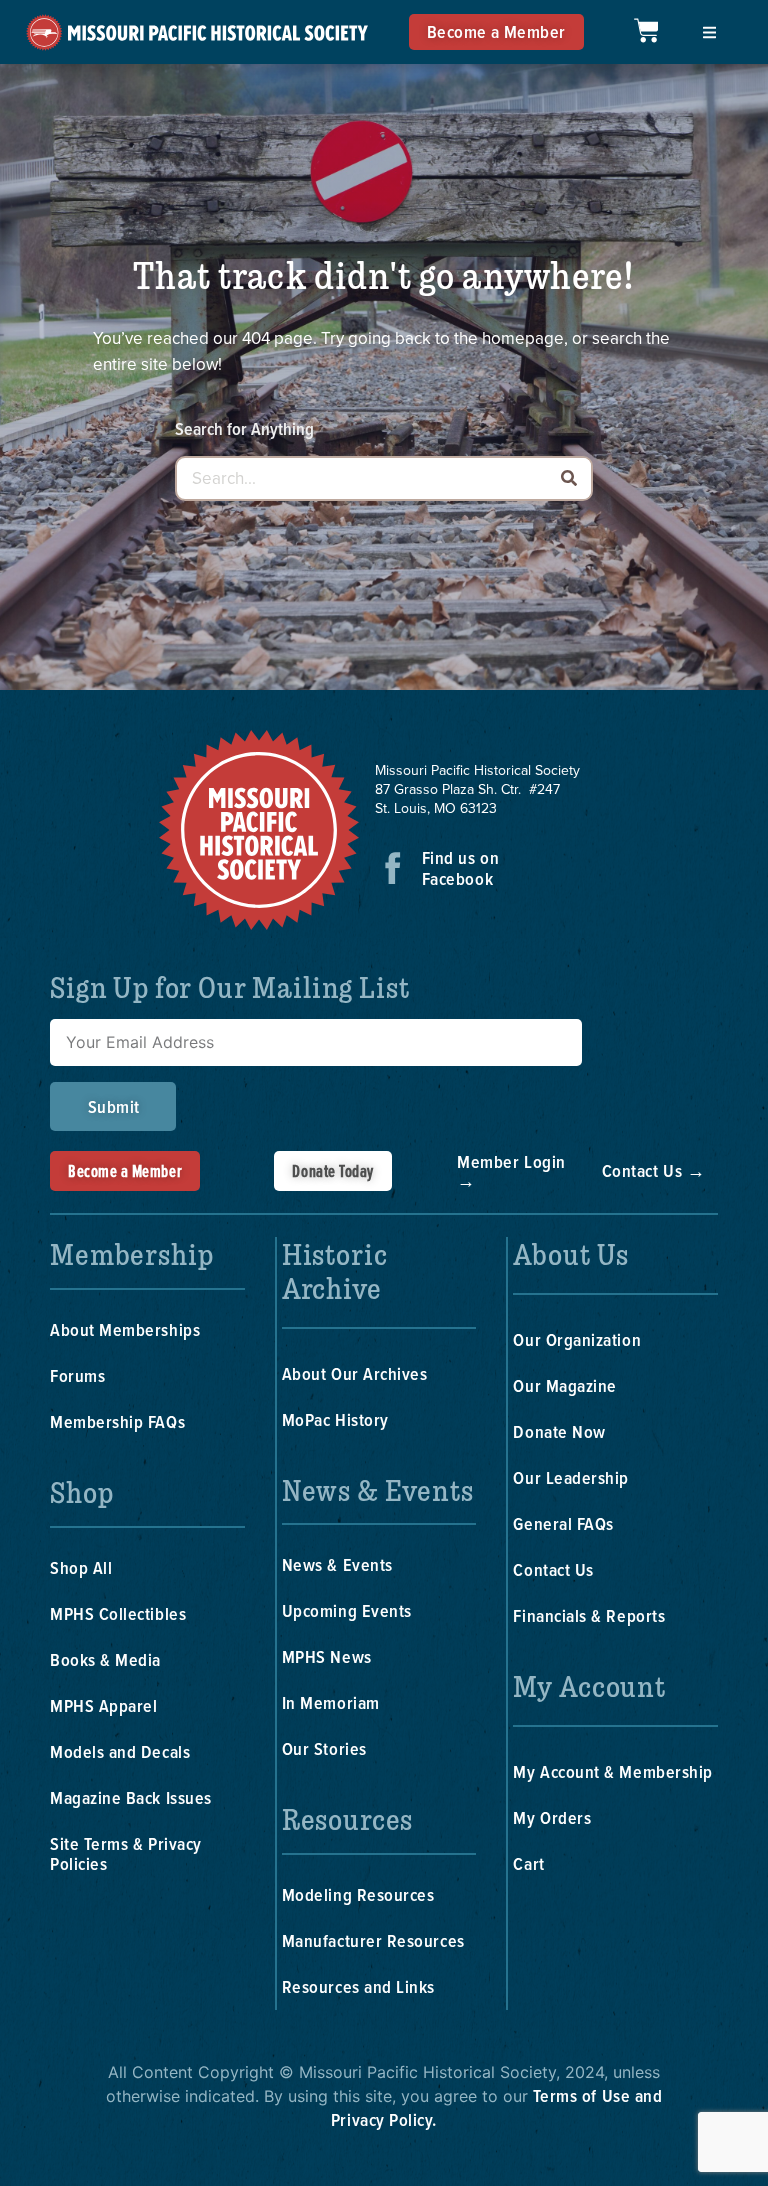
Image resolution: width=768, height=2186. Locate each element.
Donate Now (559, 1431)
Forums (77, 1375)
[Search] (568, 478)
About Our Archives (355, 1373)
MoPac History (335, 1419)
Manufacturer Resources (373, 1940)
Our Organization (577, 1339)
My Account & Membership (612, 1771)
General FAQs (563, 1523)
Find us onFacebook (460, 868)
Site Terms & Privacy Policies (126, 1853)
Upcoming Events (347, 1610)
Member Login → (511, 1171)
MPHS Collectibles (118, 1613)
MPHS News (327, 1656)
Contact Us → (653, 1170)
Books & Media (105, 1659)
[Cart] (646, 30)
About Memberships (125, 1329)
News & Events (337, 1564)
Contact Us (553, 1569)
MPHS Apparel (103, 1705)
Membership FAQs (117, 1421)
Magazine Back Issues (131, 1797)
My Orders (552, 1817)
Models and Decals (120, 1751)
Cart (528, 1863)
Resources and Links (358, 1986)
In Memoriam (331, 1702)
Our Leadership (571, 1477)
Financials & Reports (589, 1615)
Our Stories (324, 1748)
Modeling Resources (358, 1894)
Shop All (81, 1567)
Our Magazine (564, 1385)
